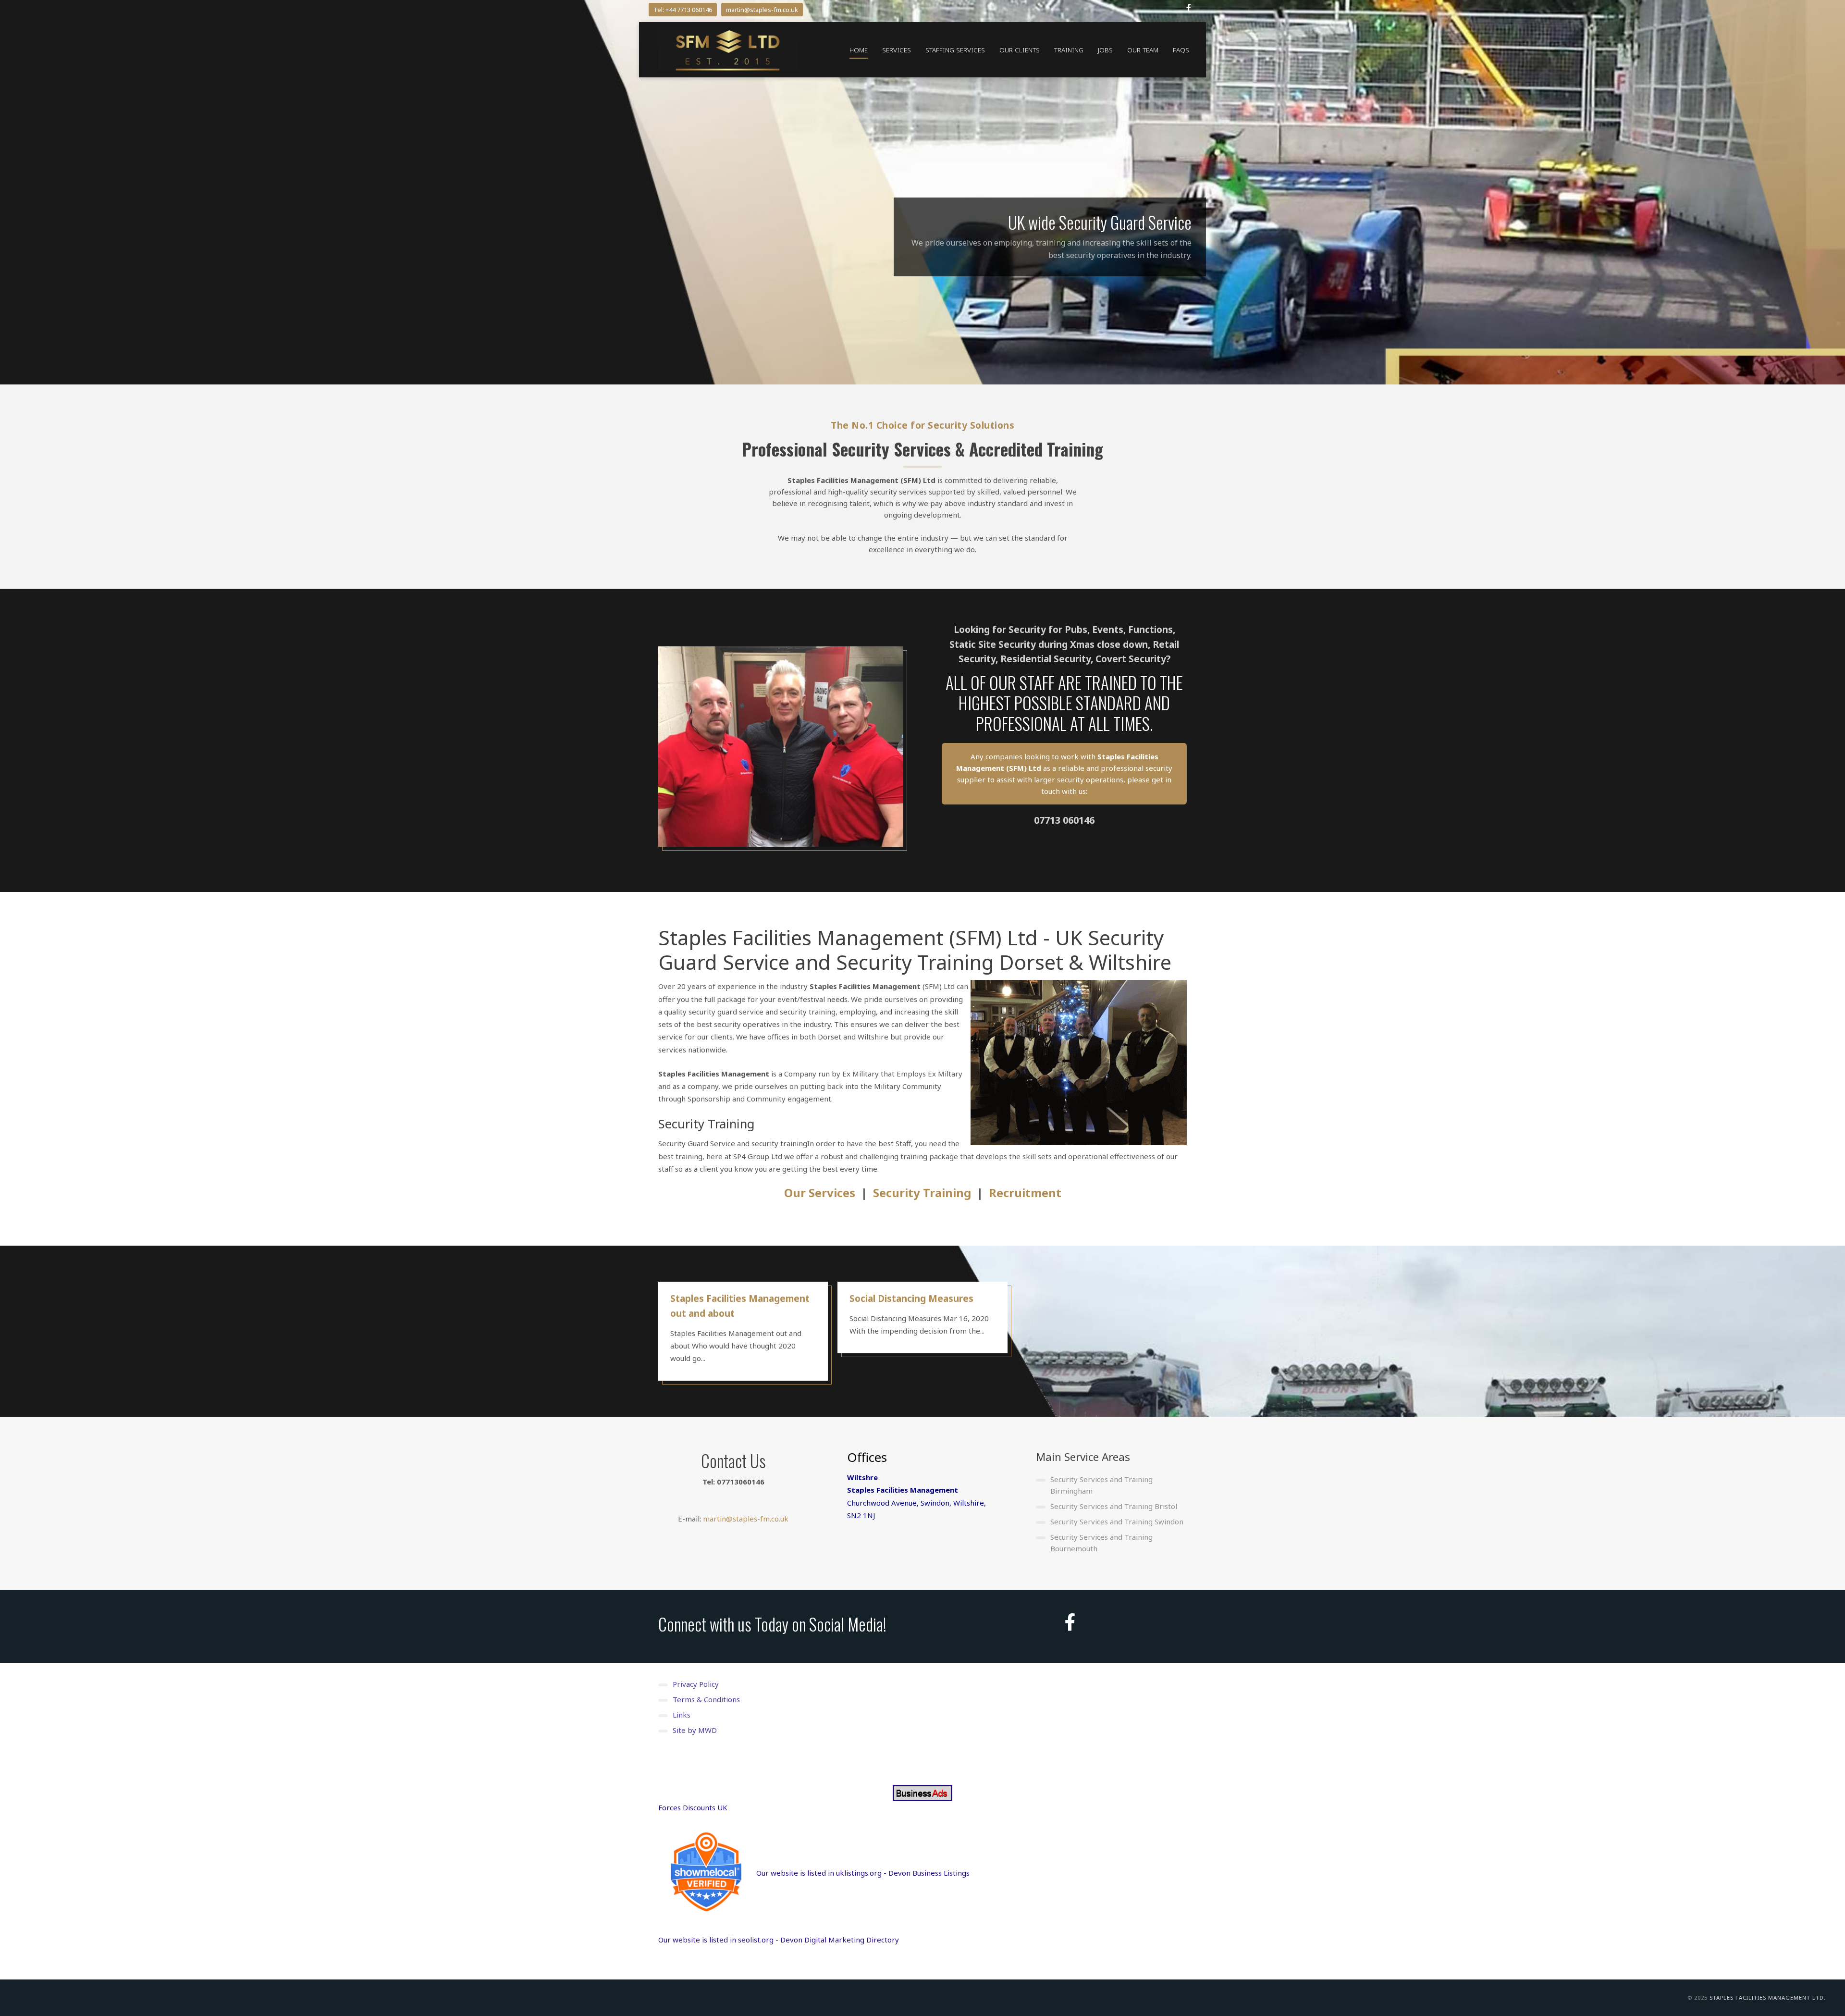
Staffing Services (955, 50)
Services (897, 50)
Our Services (820, 1193)
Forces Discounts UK (693, 1807)
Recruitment (1025, 1193)
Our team (1143, 50)
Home (859, 50)
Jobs (1105, 50)
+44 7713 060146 (689, 10)
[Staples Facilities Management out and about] (743, 1331)
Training (1069, 50)
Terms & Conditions (706, 1699)
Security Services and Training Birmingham (1101, 1485)
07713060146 (741, 1482)
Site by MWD (695, 1730)
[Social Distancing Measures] (922, 1317)
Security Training (922, 1193)
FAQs (1181, 50)
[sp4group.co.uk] (728, 50)
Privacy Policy (696, 1684)
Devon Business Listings (929, 1873)
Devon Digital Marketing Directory (840, 1940)
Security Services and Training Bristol (1114, 1506)
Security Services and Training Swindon (1117, 1521)
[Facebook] (1189, 8)
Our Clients (1020, 50)
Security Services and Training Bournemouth (1101, 1543)
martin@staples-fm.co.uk (762, 10)
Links (682, 1715)
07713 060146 (1064, 820)
